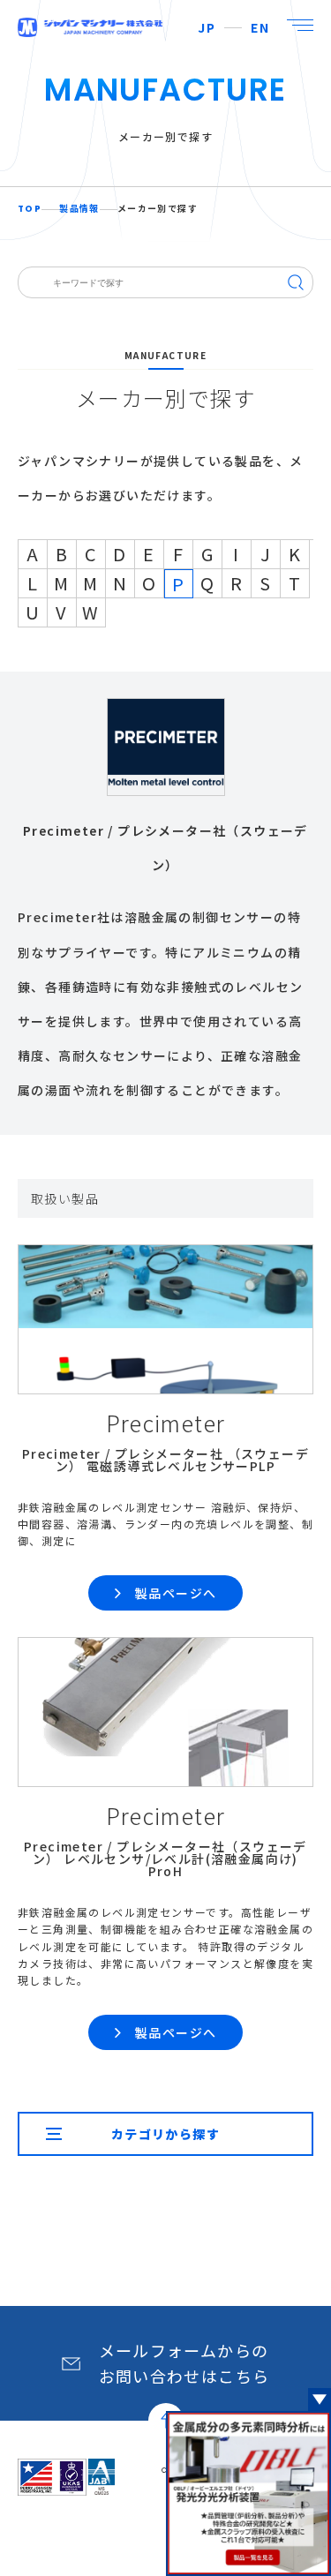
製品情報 (79, 209)
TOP (30, 209)
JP (207, 27)
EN (260, 27)
